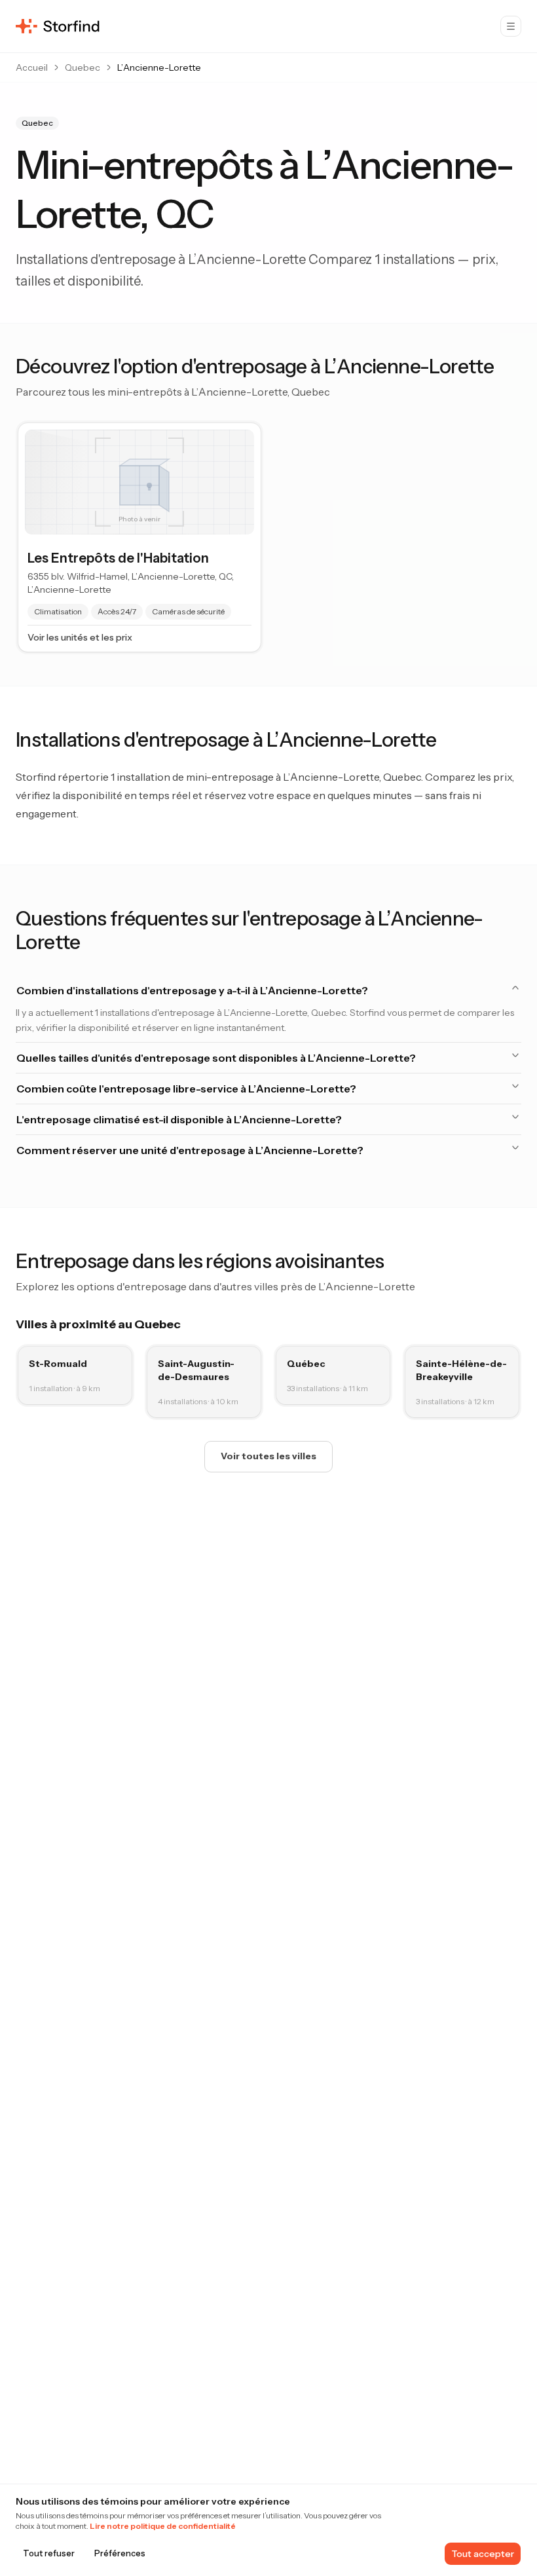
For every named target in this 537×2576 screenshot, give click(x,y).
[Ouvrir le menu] (511, 26)
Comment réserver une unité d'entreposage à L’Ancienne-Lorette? (190, 1150)
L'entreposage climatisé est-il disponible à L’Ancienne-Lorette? (179, 1119)
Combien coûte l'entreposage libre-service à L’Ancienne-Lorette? (186, 1089)
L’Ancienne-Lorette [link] (159, 67)
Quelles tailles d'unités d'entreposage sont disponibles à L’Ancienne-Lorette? (216, 1058)
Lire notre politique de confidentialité (163, 2526)
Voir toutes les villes (268, 1456)
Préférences (120, 2553)
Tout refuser (49, 2553)
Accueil (32, 67)
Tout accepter (483, 2554)
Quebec (83, 67)
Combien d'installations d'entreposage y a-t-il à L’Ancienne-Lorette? (192, 990)
